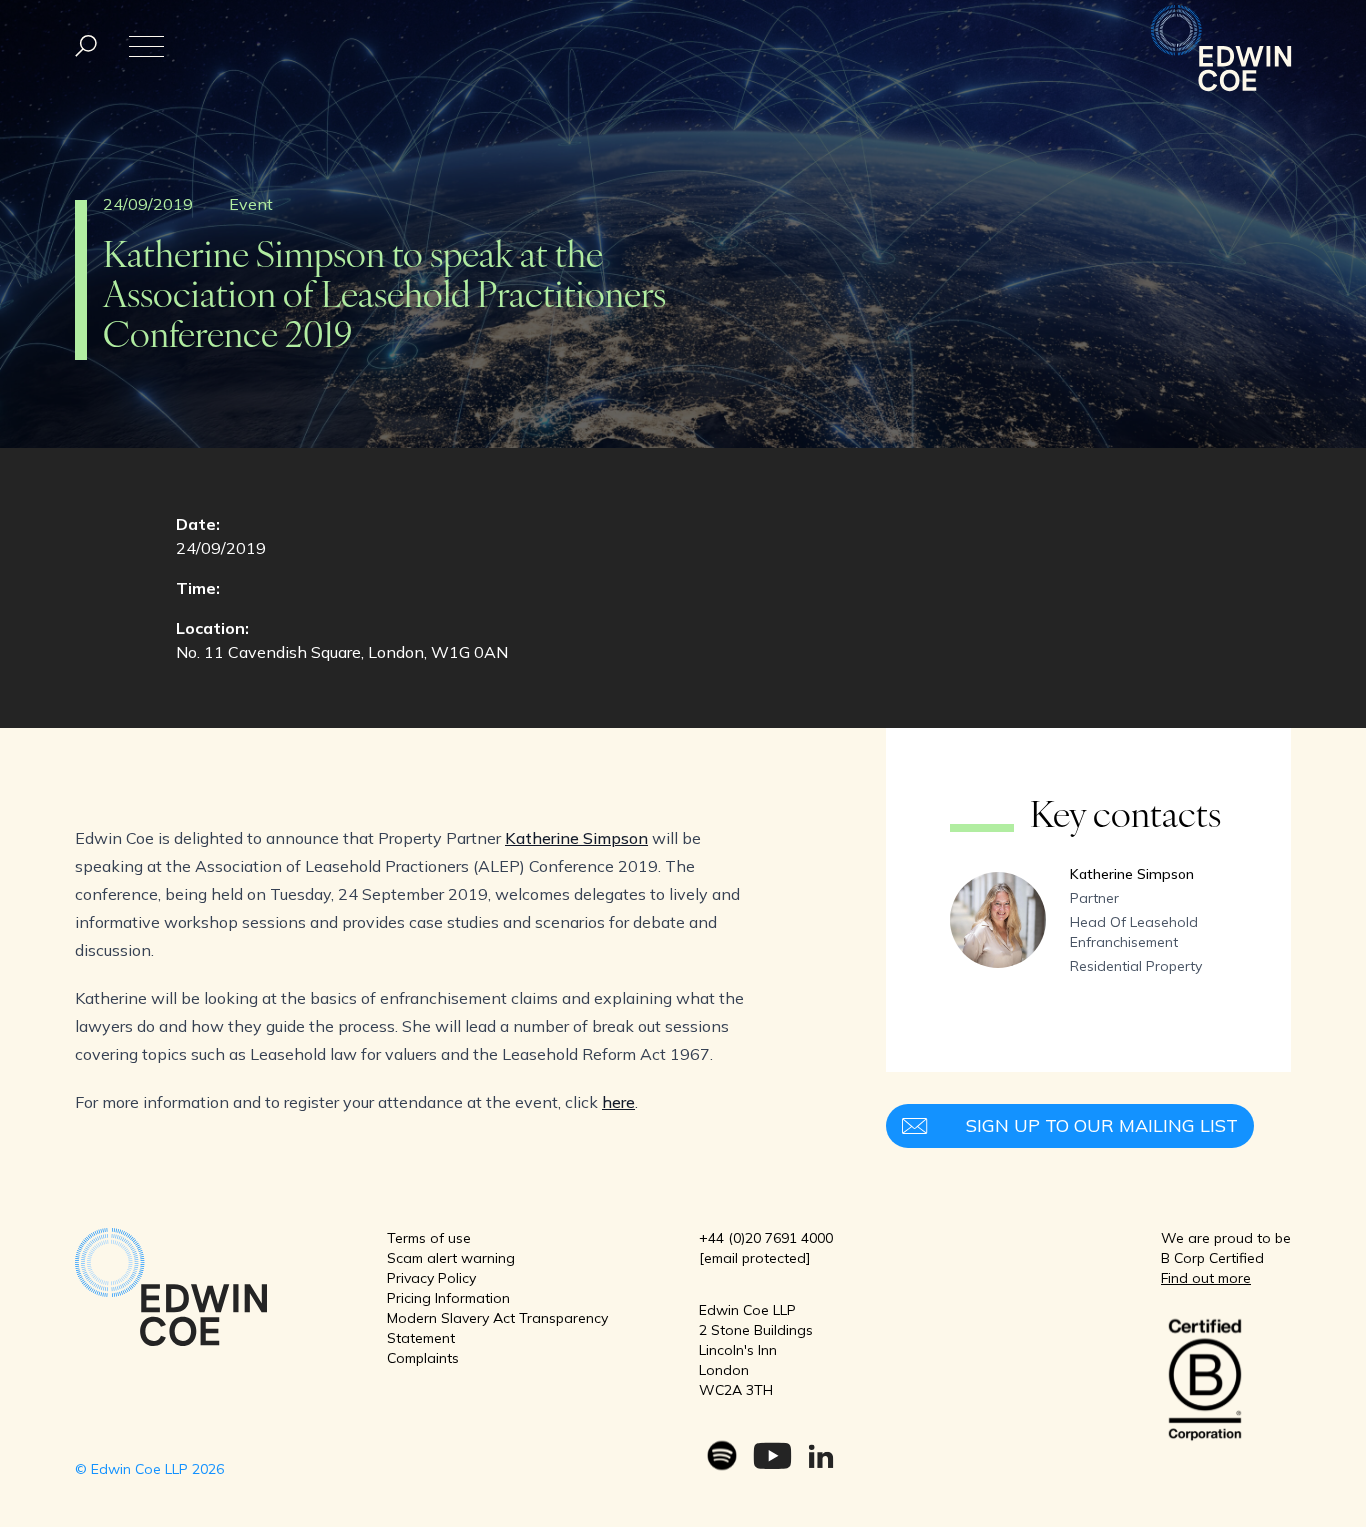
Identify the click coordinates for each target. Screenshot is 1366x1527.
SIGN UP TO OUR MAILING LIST (1102, 1125)
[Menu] (86, 46)
